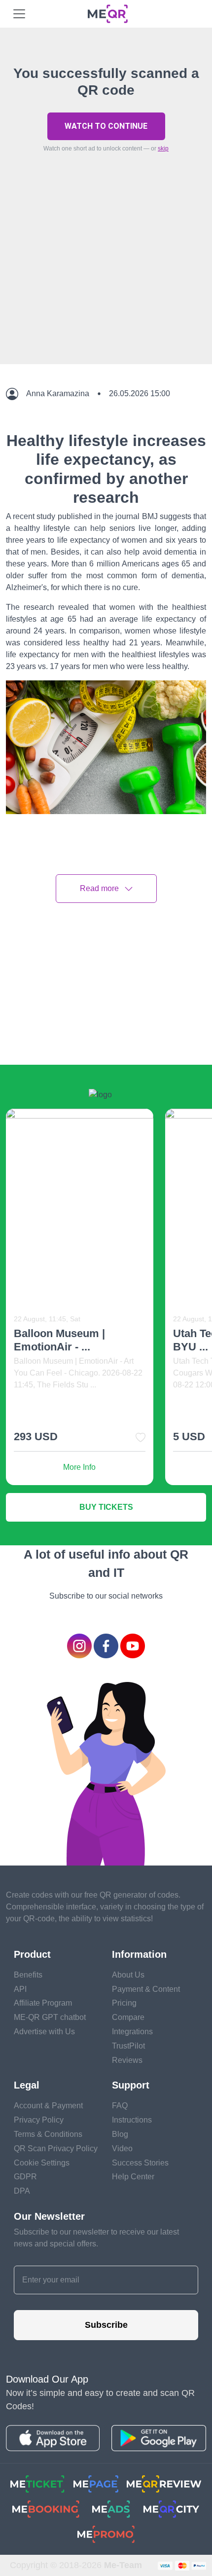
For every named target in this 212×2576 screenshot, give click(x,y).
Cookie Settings (42, 2163)
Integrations (132, 2032)
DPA (22, 2191)
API (20, 1989)
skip (163, 149)
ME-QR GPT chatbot (50, 2017)
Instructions (132, 2120)
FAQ (120, 2106)
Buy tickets (106, 1507)
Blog (120, 2134)
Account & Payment (48, 2106)
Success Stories (140, 2163)
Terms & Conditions (48, 2134)
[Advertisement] (106, 281)
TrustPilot (128, 2046)
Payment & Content (146, 1989)
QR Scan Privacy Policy (56, 2148)
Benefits (28, 1975)
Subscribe (106, 2325)
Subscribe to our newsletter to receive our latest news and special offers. (96, 2238)
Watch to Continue (106, 126)
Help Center (133, 2177)
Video (122, 2148)
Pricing (124, 2003)
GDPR (25, 2177)
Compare (128, 2017)
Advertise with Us (44, 2032)
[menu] (19, 14)
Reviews (127, 2060)
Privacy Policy (39, 2120)
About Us (128, 1975)
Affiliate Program (43, 2003)
